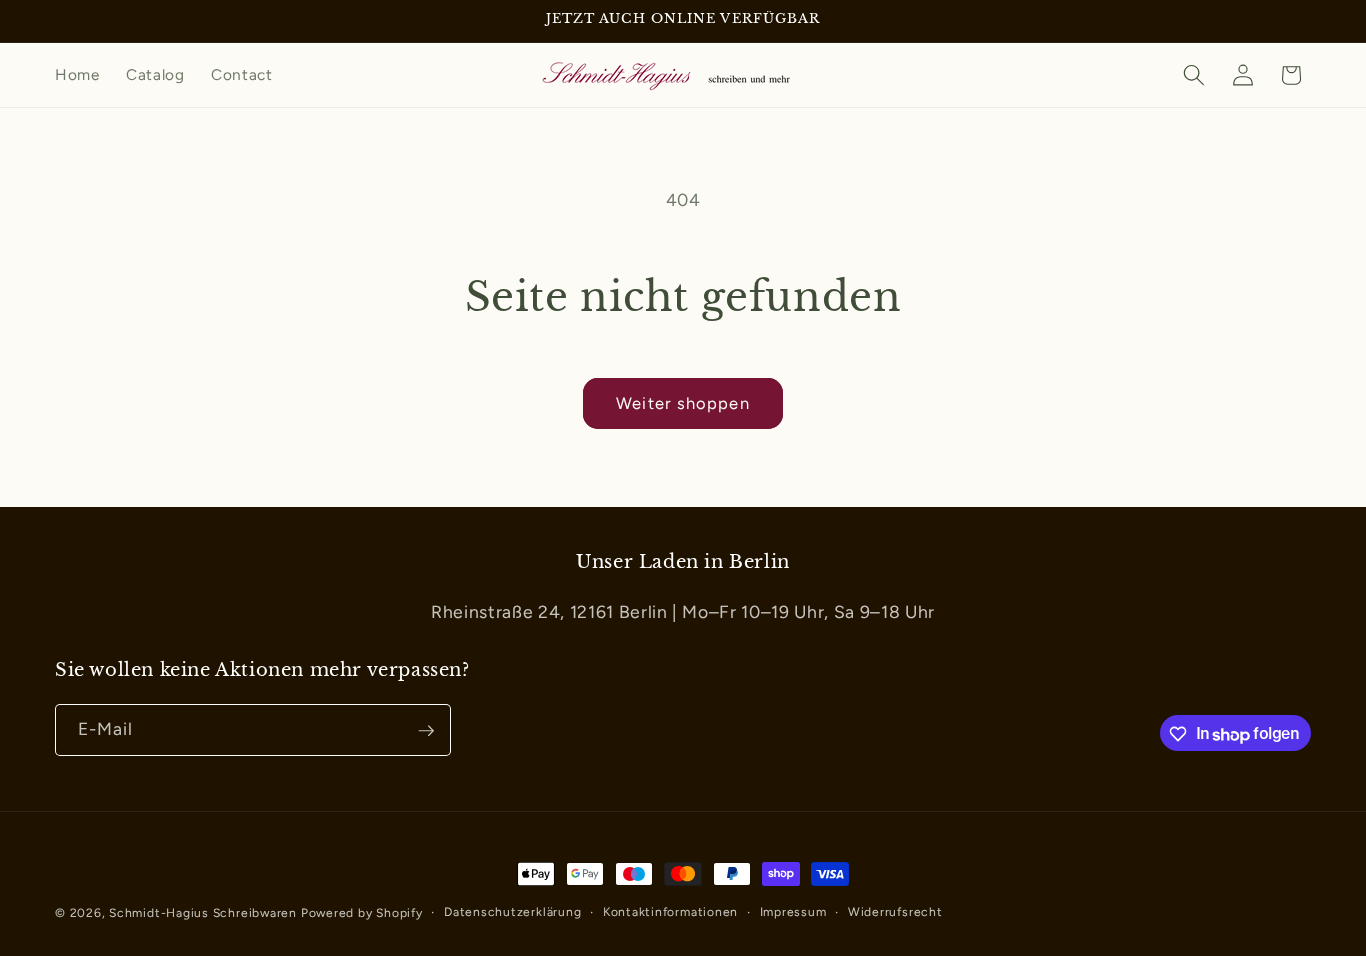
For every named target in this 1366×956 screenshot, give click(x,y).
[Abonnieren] (426, 731)
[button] (1194, 75)
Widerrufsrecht (895, 912)
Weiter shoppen (682, 403)
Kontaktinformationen (670, 912)
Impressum (793, 912)
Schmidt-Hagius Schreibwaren (203, 913)
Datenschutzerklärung (512, 912)
